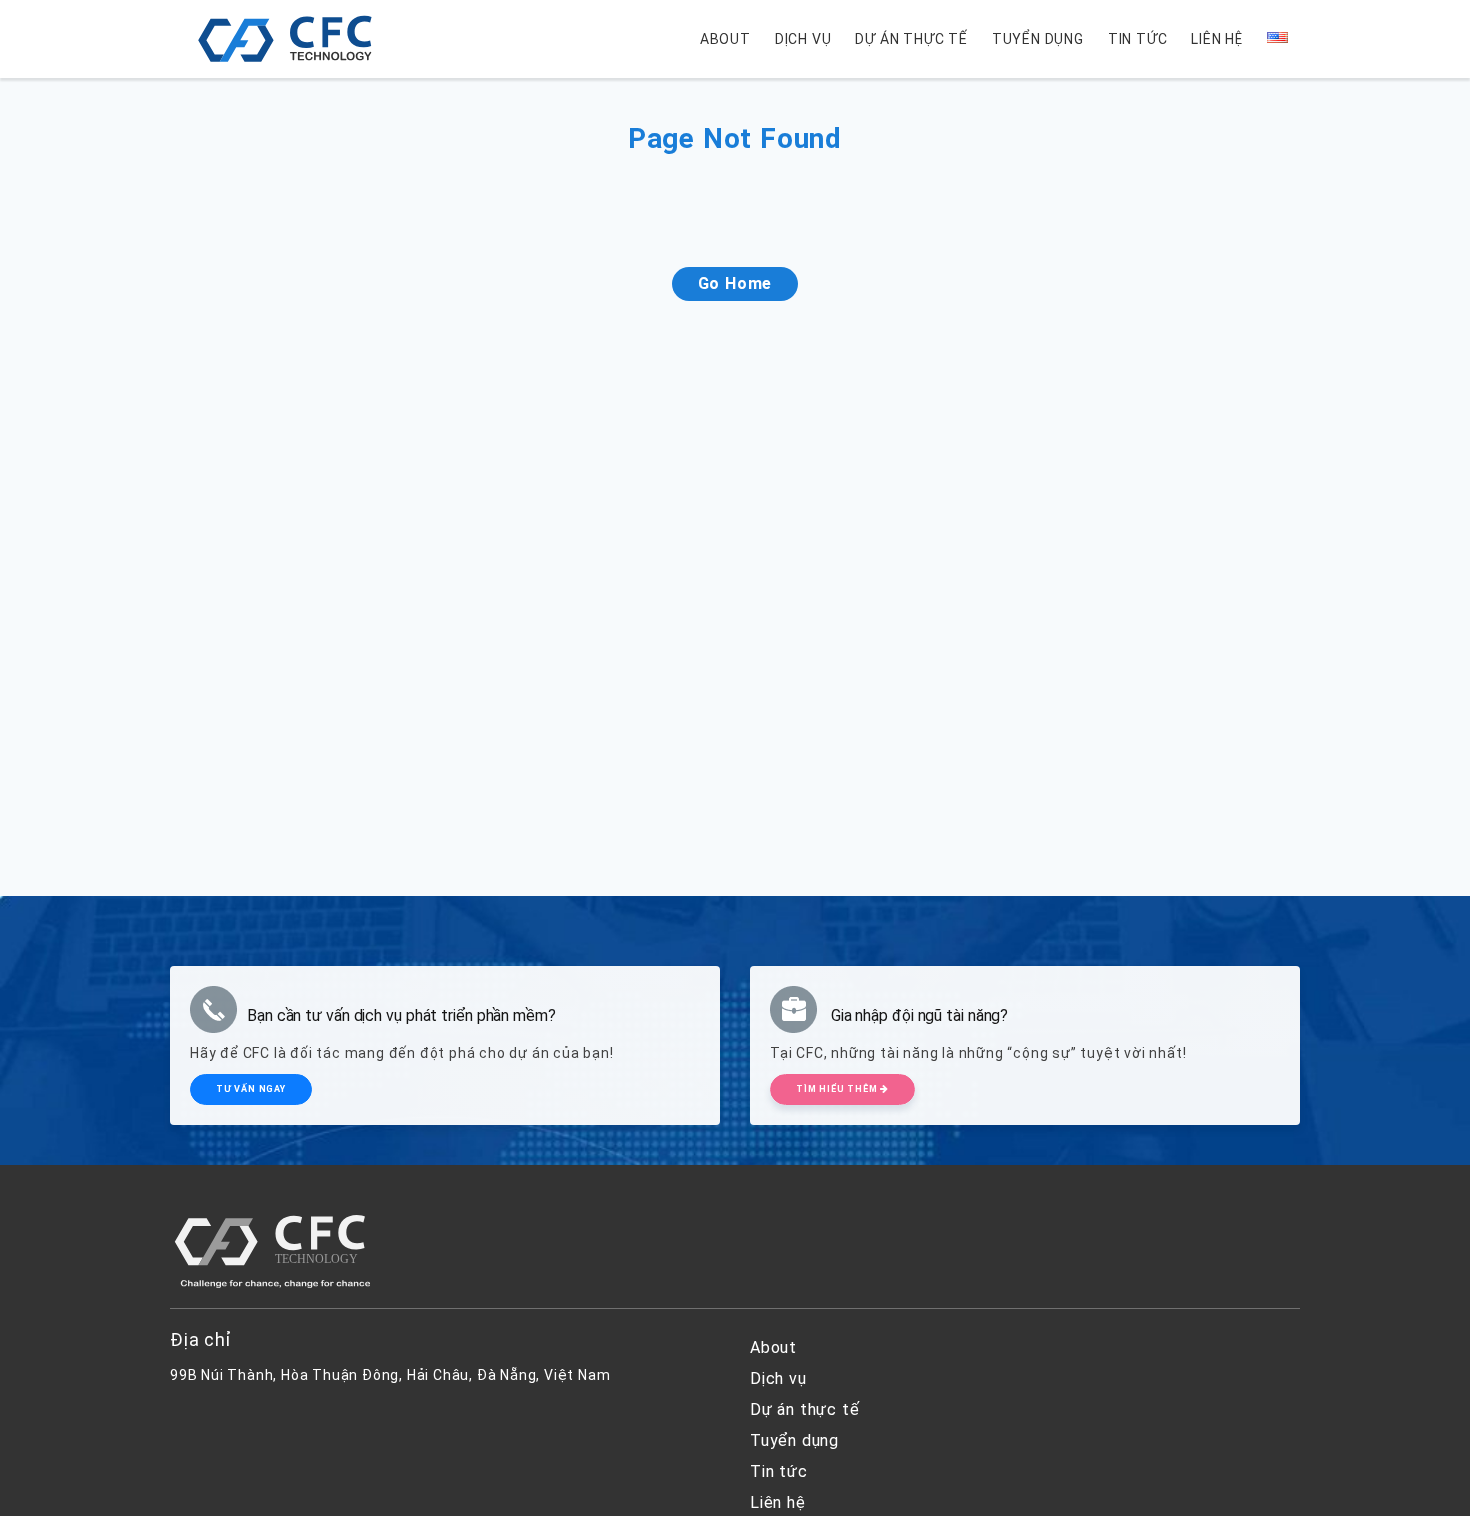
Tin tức (1138, 39)
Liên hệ (1217, 39)
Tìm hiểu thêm (838, 1089)
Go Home (735, 283)
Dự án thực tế (911, 39)
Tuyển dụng (1038, 39)
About (725, 39)
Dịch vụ (803, 39)
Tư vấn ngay (251, 1089)
